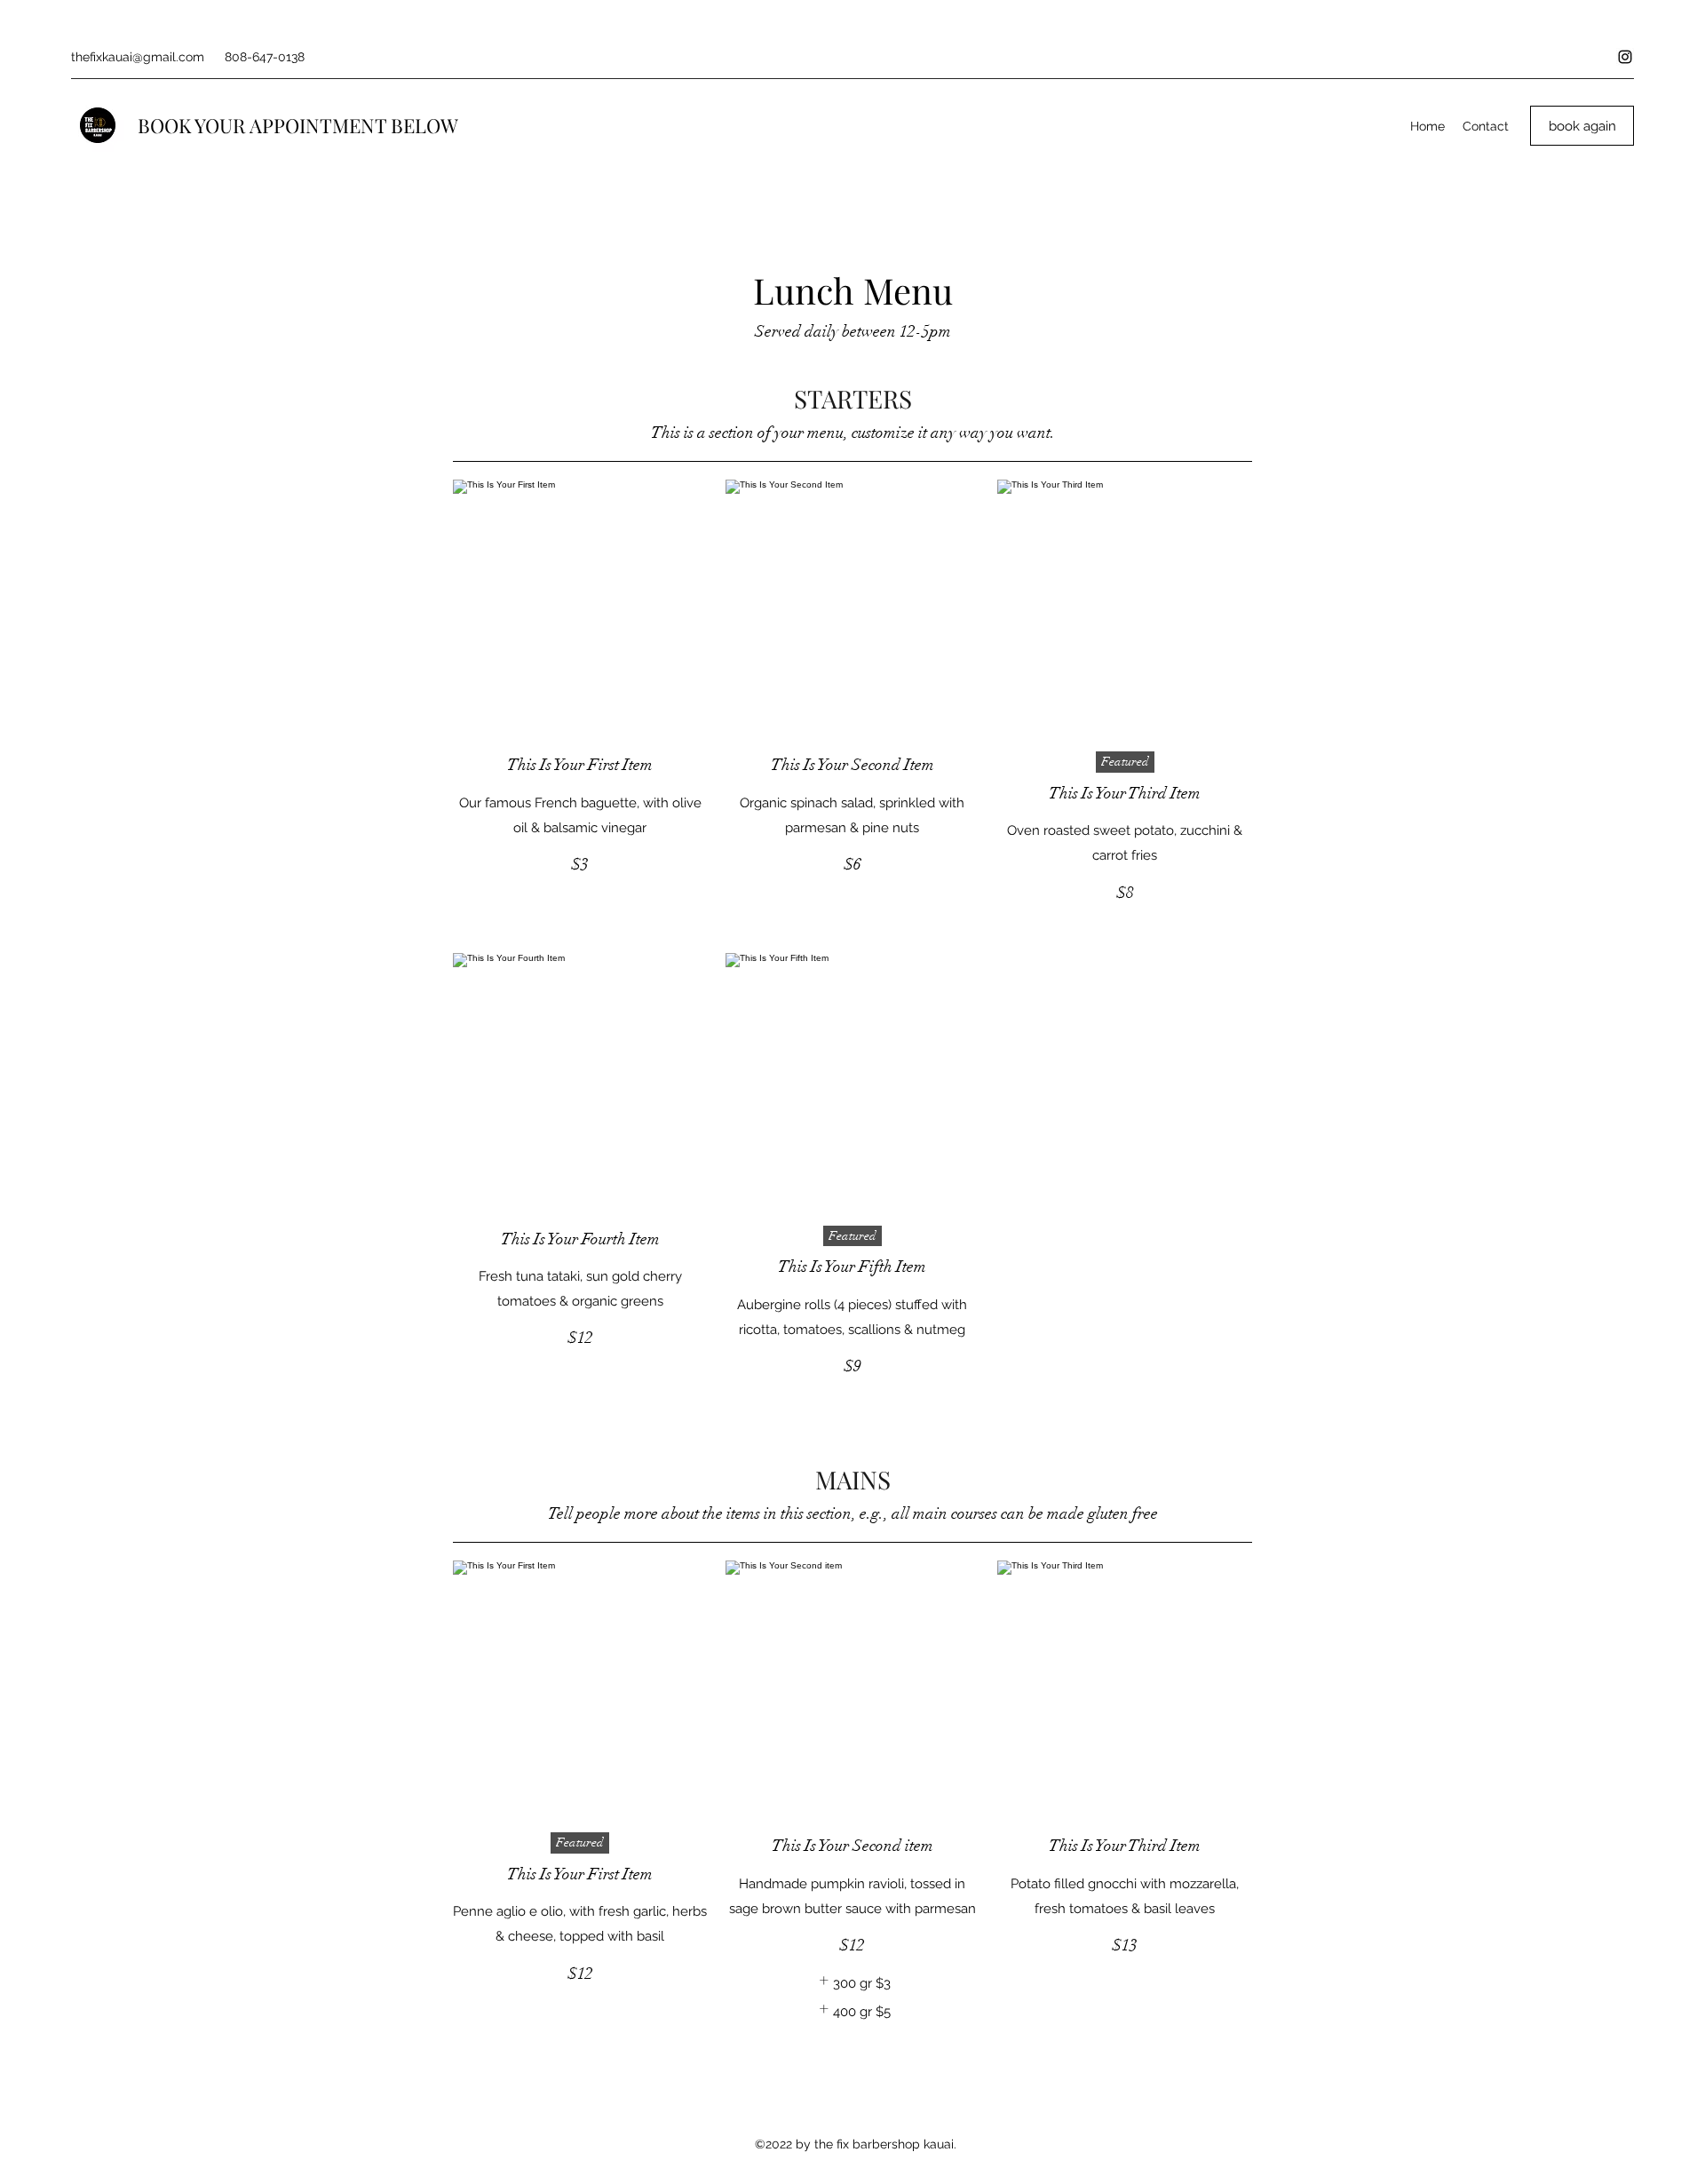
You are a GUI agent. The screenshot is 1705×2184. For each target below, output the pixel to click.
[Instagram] (1625, 57)
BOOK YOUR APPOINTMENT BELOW (300, 125)
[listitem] (852, 1983)
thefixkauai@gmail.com (138, 57)
